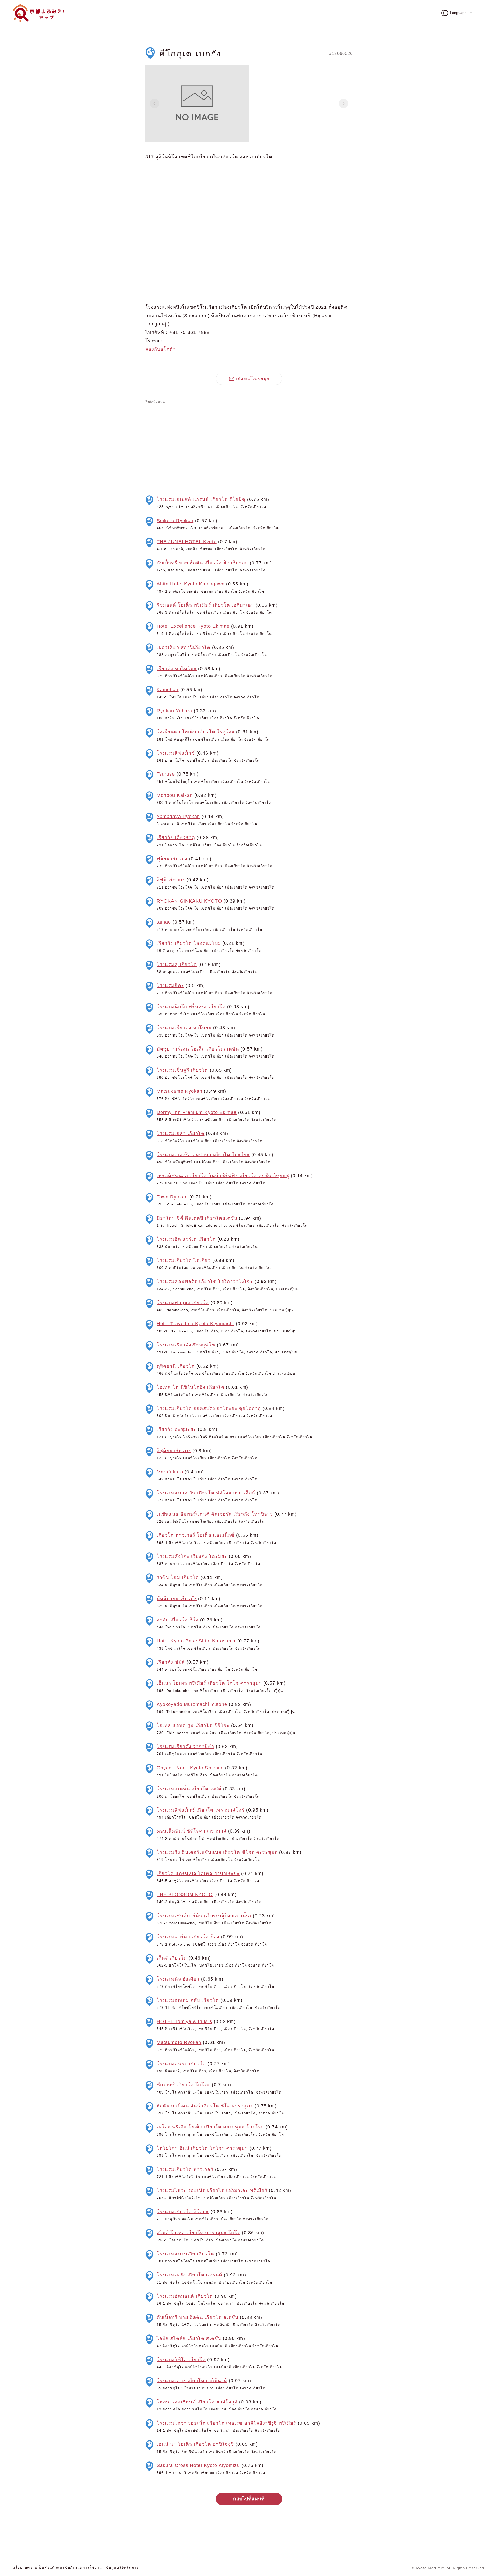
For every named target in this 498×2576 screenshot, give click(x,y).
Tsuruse (166, 774)
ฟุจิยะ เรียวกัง (172, 859)
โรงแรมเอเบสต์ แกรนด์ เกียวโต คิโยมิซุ (201, 499)
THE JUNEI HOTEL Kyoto (187, 542)
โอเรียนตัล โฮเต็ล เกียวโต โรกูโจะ (196, 732)
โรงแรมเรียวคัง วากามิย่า (185, 1747)
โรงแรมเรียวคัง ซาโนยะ (184, 1028)
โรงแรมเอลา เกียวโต (181, 1133)
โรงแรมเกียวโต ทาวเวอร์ (185, 2169)
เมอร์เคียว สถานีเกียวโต (184, 647)
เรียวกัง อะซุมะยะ (177, 1429)
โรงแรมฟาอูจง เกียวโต (183, 1303)
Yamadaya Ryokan (178, 817)
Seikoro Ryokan (175, 521)
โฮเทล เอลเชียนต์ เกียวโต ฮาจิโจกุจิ (197, 2402)
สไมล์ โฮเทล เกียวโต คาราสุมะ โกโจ (198, 2233)
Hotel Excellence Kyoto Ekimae (193, 626)
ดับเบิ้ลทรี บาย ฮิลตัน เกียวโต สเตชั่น (198, 2317)
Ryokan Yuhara (174, 711)
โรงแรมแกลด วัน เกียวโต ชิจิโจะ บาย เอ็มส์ (206, 1493)
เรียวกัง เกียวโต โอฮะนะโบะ (189, 943)
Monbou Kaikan (175, 795)
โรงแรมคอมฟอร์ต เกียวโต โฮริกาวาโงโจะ (205, 1281)
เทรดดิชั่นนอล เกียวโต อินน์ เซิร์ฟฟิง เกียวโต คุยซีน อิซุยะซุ (223, 1176)
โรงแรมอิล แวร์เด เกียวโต (186, 1239)
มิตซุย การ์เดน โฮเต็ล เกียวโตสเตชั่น (198, 1049)
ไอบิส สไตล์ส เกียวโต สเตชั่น (189, 2338)
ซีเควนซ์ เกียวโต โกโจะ (184, 2085)
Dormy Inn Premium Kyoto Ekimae (197, 1112)
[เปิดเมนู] (481, 13)
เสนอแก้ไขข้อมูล (253, 378)
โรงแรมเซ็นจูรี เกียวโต (182, 1070)
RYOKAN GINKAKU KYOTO (189, 901)
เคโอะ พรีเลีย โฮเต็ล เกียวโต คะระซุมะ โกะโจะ (210, 2127)
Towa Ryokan (172, 1197)
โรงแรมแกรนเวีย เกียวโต (185, 2254)
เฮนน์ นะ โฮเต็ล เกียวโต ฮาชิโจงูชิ (195, 2444)
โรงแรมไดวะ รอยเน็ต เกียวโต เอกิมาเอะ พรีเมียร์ (212, 2190)
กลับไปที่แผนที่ (249, 2499)
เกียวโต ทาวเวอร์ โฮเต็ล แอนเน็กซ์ (196, 1535)
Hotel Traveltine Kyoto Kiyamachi (195, 1324)
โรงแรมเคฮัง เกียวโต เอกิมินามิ (192, 2381)
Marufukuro (170, 1472)
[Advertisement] (249, 444)
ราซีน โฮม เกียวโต (178, 1577)
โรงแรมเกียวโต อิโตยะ (183, 2212)
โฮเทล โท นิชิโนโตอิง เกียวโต (191, 1387)
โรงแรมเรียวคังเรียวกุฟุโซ (186, 1345)
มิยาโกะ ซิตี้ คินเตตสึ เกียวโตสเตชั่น (197, 1218)
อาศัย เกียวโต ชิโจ (178, 1620)
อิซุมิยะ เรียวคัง (174, 1451)
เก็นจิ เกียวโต (172, 1958)
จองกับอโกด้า (161, 349)
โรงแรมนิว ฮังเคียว (178, 1979)
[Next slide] (343, 103)
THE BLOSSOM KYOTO (185, 1894)
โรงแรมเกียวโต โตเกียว (184, 1260)
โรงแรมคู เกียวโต (177, 964)
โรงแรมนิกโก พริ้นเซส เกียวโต (191, 1007)
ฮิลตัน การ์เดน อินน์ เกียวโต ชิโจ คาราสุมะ (205, 2106)
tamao (164, 922)
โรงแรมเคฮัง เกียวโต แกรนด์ (189, 2275)
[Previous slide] (155, 103)
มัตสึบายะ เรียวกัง (177, 1599)
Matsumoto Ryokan (179, 2042)
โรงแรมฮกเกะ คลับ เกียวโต (188, 2000)
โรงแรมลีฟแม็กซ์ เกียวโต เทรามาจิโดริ (201, 1810)
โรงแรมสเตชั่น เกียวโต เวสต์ (189, 1789)
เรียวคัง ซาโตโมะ (177, 669)
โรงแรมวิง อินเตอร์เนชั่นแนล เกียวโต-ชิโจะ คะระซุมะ (217, 1852)
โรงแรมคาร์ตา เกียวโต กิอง (188, 1937)
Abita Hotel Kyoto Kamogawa (191, 584)
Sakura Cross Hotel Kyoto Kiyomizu (198, 2465)
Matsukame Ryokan (179, 1091)
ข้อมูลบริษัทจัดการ (122, 2567)
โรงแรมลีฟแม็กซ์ (176, 753)
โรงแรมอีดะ (170, 985)
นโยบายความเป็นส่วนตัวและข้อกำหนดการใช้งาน (57, 2567)
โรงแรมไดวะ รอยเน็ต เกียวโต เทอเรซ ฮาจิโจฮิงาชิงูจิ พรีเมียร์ (226, 2423)
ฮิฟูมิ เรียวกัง (171, 880)
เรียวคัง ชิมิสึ (171, 1662)
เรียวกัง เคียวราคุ (176, 838)
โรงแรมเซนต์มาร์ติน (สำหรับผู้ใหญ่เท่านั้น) (204, 1916)
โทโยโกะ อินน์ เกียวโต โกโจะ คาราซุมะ (202, 2148)
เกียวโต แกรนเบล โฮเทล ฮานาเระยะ (198, 1874)
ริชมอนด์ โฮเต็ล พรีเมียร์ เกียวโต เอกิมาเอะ (205, 605)
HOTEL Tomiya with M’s (184, 2021)
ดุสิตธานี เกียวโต (176, 1366)
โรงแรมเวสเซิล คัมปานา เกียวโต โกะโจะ (203, 1155)
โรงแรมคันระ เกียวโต (181, 2064)
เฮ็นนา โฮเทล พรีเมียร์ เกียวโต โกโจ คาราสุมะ (209, 1683)
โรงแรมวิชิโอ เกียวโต (181, 2360)
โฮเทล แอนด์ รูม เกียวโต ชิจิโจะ (193, 1725)
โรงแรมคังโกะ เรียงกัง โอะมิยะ (192, 1556)
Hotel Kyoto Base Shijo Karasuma (196, 1641)
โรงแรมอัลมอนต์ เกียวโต (185, 2296)
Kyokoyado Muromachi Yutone (192, 1704)
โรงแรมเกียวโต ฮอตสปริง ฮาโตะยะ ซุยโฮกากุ (209, 1408)
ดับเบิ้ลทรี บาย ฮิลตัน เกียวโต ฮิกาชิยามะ (202, 563)
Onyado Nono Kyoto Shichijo (190, 1768)
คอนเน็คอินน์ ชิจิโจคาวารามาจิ (192, 1831)
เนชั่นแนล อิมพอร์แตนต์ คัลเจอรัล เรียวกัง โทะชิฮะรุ (215, 1514)
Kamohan (168, 690)
